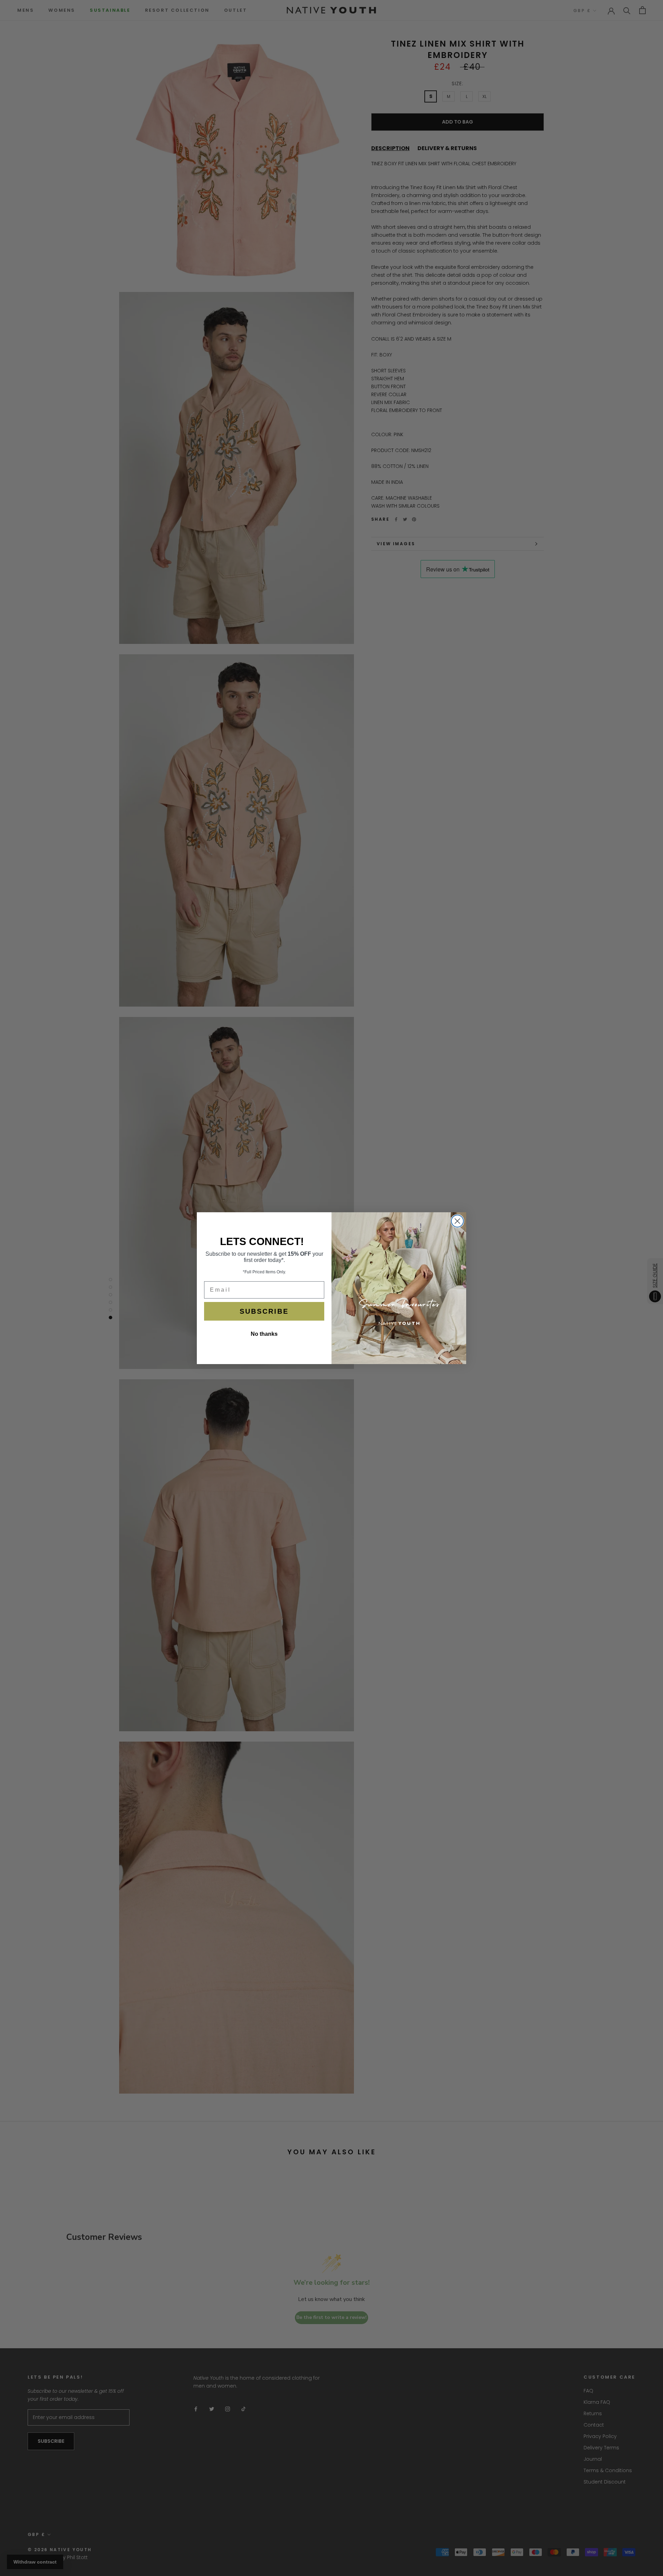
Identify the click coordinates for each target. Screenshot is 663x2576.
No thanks (264, 1334)
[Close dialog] (457, 1221)
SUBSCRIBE (264, 1311)
